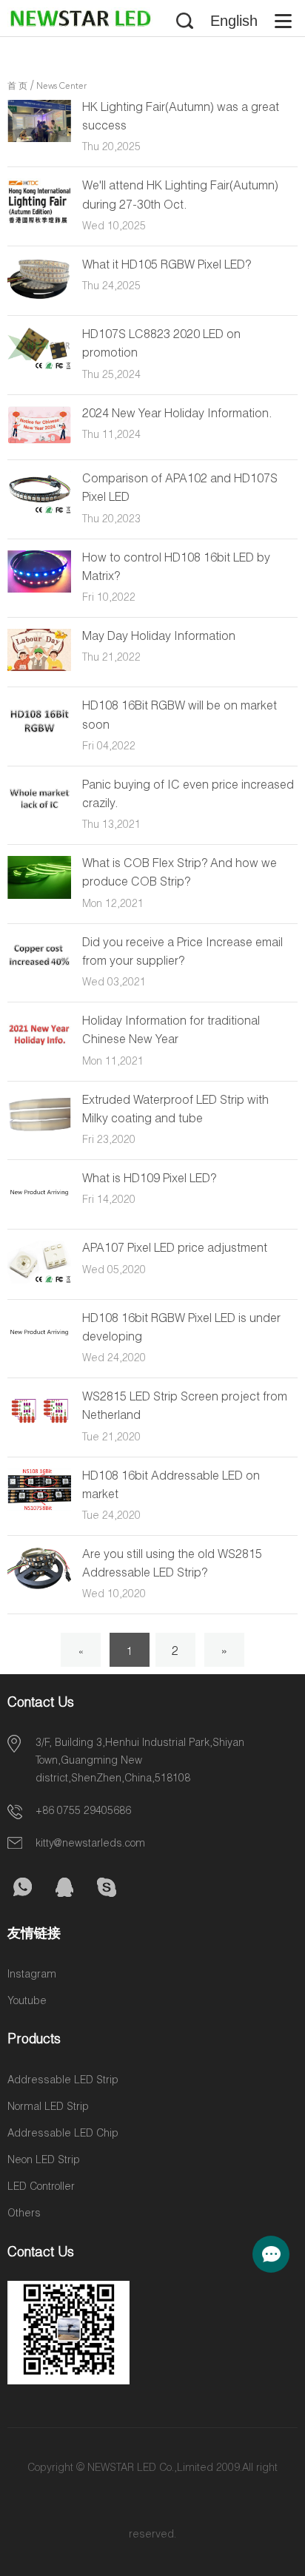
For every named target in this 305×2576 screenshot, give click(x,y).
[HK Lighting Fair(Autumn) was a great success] (39, 140)
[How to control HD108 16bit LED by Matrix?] (39, 590)
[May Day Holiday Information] (39, 669)
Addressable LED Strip (63, 2081)
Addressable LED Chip (63, 2134)
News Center (61, 87)
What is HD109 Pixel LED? (149, 1180)
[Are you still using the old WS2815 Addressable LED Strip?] (39, 1587)
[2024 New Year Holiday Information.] (39, 442)
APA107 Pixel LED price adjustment (175, 1250)
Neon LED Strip (44, 2161)
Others (24, 2214)
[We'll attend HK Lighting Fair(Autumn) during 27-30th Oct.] (39, 222)
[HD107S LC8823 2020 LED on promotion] (39, 368)
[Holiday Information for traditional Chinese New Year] (39, 1051)
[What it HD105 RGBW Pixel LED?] (39, 297)
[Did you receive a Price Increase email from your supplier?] (39, 975)
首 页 (17, 87)
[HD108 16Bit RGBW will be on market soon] (39, 739)
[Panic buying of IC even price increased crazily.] (39, 815)
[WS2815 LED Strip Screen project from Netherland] (39, 1429)
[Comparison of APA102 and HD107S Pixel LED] (39, 512)
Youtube (27, 2002)
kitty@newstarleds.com (90, 1844)
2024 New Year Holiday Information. (177, 415)
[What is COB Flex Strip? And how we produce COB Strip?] (39, 897)
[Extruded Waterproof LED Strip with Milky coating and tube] (39, 1133)
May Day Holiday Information (159, 638)
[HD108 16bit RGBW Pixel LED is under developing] (39, 1351)
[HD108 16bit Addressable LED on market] (39, 1508)
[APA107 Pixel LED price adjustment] (39, 1281)
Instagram (32, 1975)
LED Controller (41, 2188)
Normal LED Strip (48, 2108)
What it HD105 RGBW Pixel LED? (167, 266)
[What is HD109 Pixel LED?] (39, 1211)
